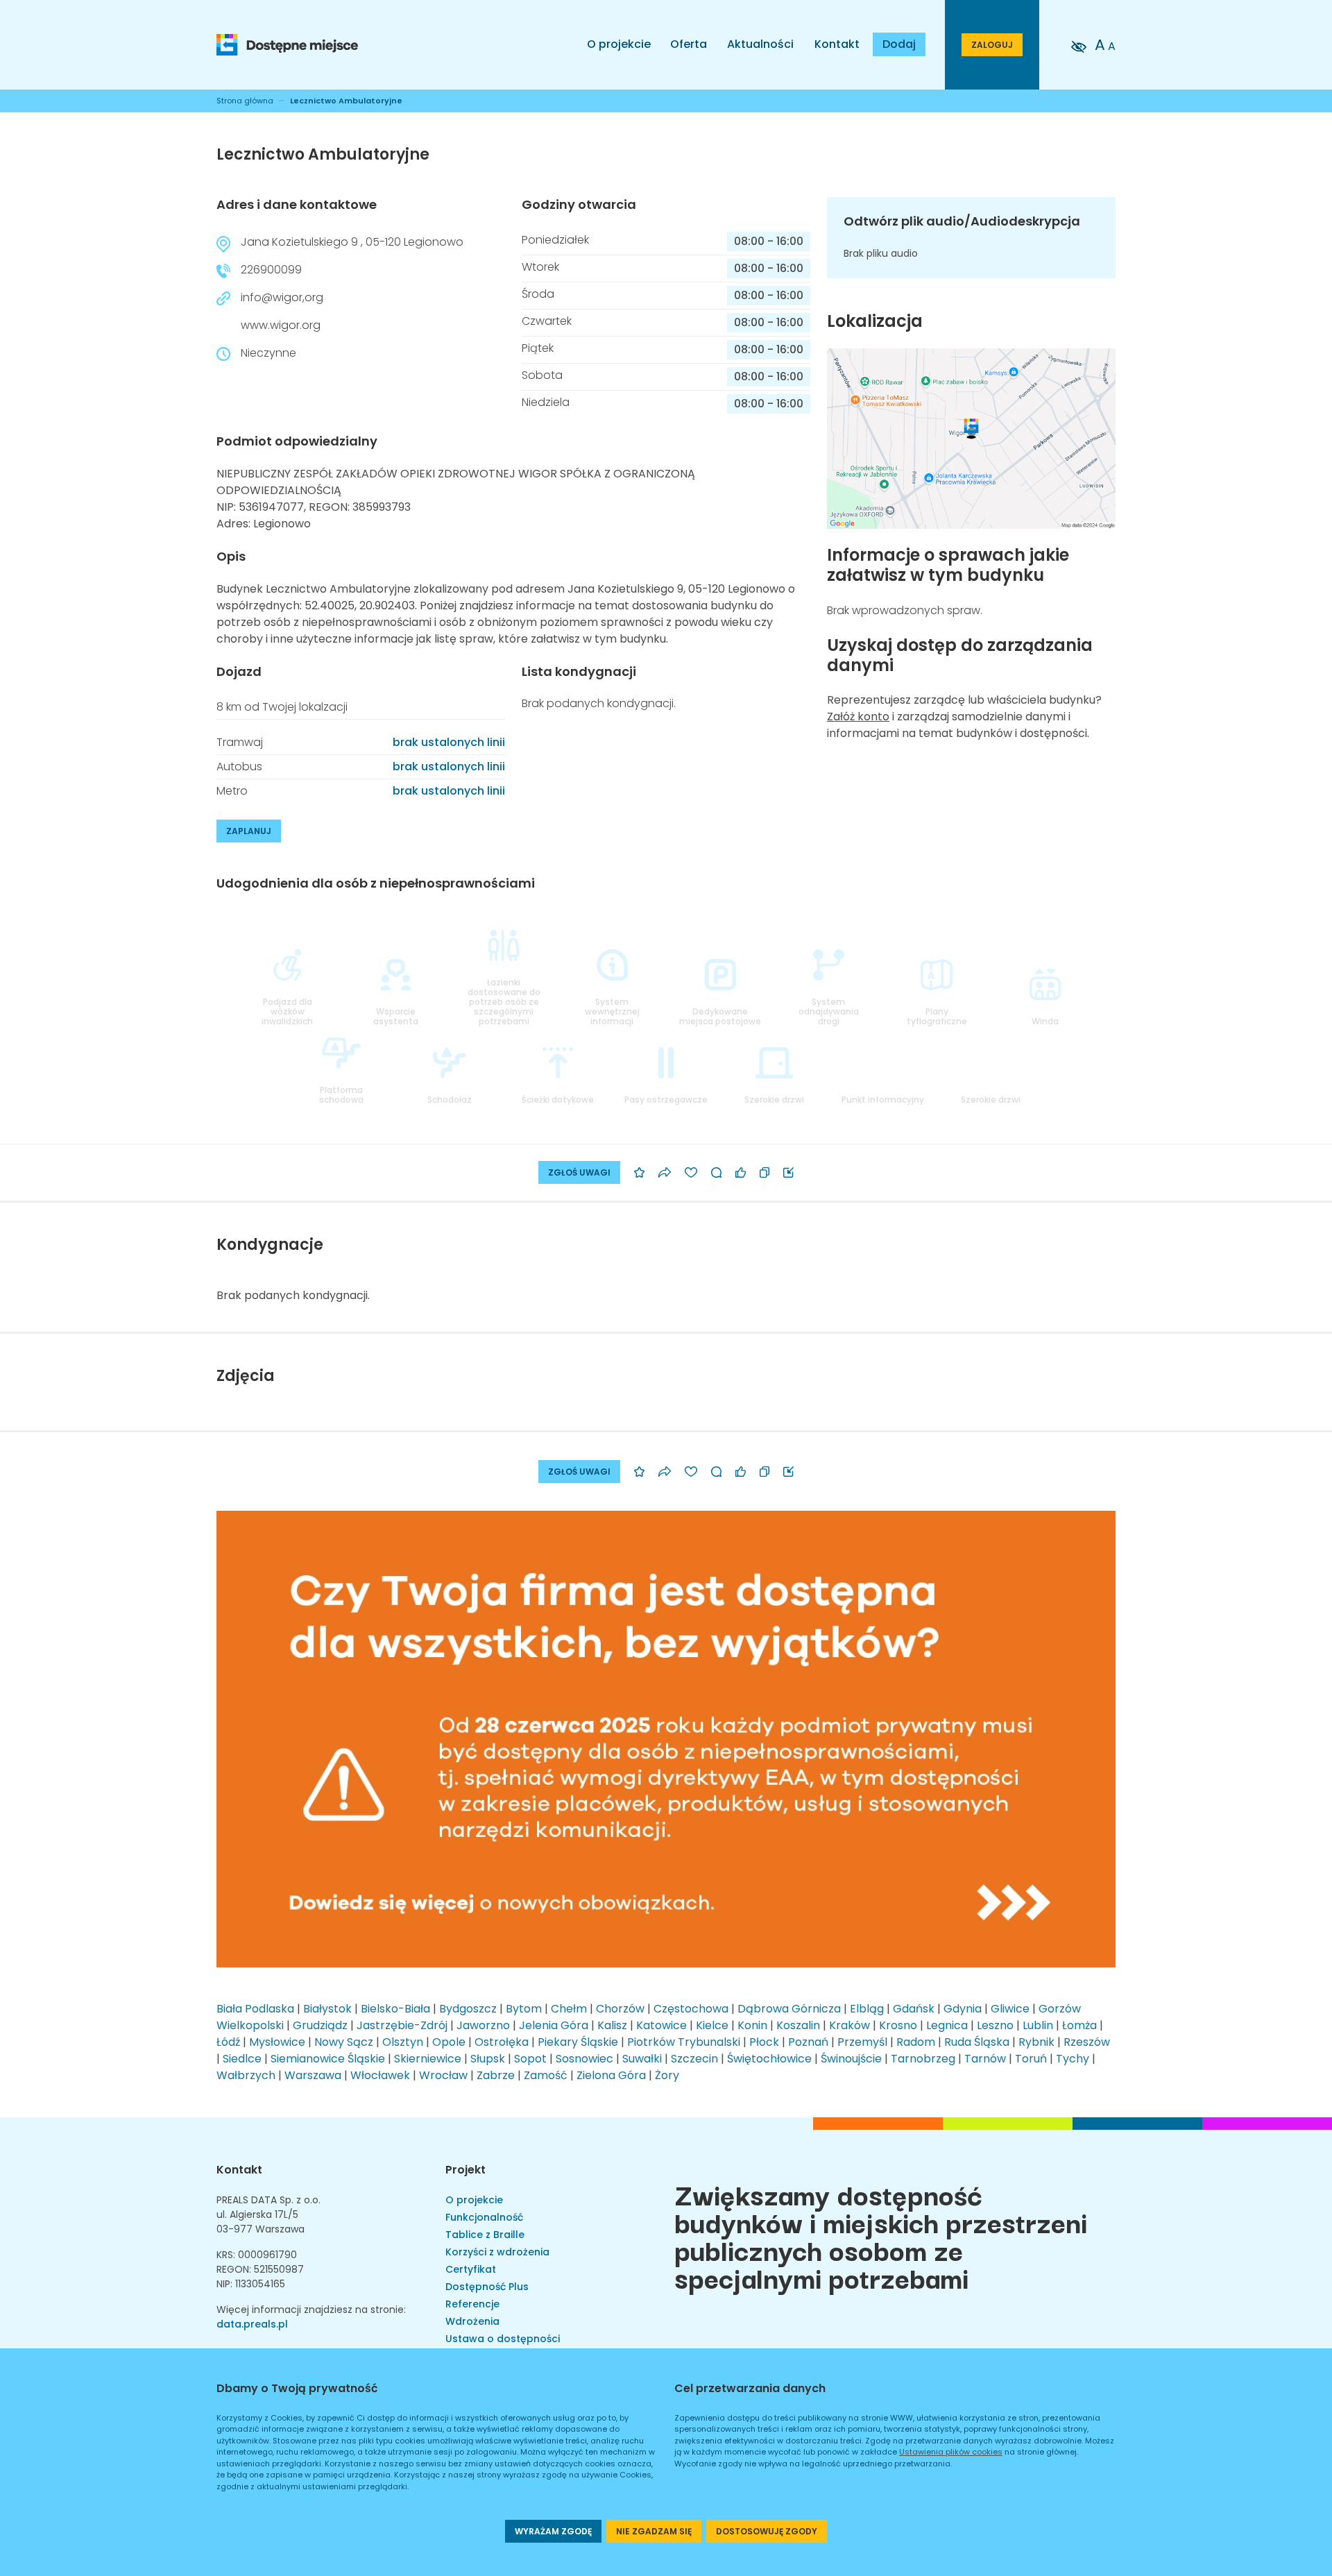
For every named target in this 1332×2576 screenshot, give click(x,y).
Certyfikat (471, 2269)
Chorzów (620, 2009)
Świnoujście (851, 2059)
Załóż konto (858, 717)
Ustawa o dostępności (503, 2339)
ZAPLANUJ (249, 831)
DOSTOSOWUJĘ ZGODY (767, 2531)
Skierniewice (428, 2059)
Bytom (524, 2009)
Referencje (472, 2304)
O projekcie (619, 44)
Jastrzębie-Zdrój (402, 2025)
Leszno (995, 2025)
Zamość (546, 2075)
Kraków (849, 2025)
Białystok (327, 2009)
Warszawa (313, 2075)
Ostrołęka (502, 2042)
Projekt (466, 2170)
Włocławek (380, 2075)
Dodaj (899, 44)
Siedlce (242, 2059)
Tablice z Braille (485, 2235)
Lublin (1038, 2025)
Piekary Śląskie (578, 2042)
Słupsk (488, 2059)
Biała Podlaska (255, 2009)
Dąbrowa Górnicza (789, 2009)
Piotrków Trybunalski (684, 2042)
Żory (667, 2075)
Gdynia (963, 2009)
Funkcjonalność (484, 2217)
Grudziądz (320, 2025)
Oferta (689, 44)
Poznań (808, 2042)
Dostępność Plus (487, 2287)
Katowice (661, 2025)
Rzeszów (1087, 2042)
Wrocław (443, 2075)
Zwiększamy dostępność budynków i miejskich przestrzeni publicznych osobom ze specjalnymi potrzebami (881, 2235)
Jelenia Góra (554, 2025)
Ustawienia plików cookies (951, 2452)
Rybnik (1036, 2042)
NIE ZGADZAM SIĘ (654, 2531)
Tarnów (985, 2059)
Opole (449, 2042)
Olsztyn (403, 2042)
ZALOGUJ (992, 45)
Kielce (712, 2025)
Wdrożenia (472, 2321)
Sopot (530, 2059)
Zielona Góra (611, 2075)
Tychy (1073, 2059)
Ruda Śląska (977, 2042)
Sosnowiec (584, 2059)
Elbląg (867, 2009)
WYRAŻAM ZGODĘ (553, 2531)
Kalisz (612, 2025)
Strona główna (245, 101)
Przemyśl (862, 2042)
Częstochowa (691, 2009)
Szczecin (694, 2059)
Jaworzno (483, 2025)
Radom (916, 2042)
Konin (752, 2025)
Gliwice (1010, 2009)
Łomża (1079, 2025)
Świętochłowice (769, 2059)
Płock (764, 2042)
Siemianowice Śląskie (328, 2059)
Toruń (1031, 2059)
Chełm (569, 2009)
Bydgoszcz (468, 2009)
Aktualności (760, 44)
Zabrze (496, 2075)
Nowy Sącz (344, 2042)
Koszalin (798, 2025)
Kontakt (837, 44)
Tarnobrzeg (923, 2059)
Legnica (947, 2025)
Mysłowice (277, 2042)
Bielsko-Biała (395, 2009)
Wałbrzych (246, 2075)
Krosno (898, 2025)
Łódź (228, 2042)
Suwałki (642, 2059)
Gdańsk (914, 2009)
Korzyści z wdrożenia (497, 2252)
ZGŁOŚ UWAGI (579, 1172)
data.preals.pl (252, 2324)
